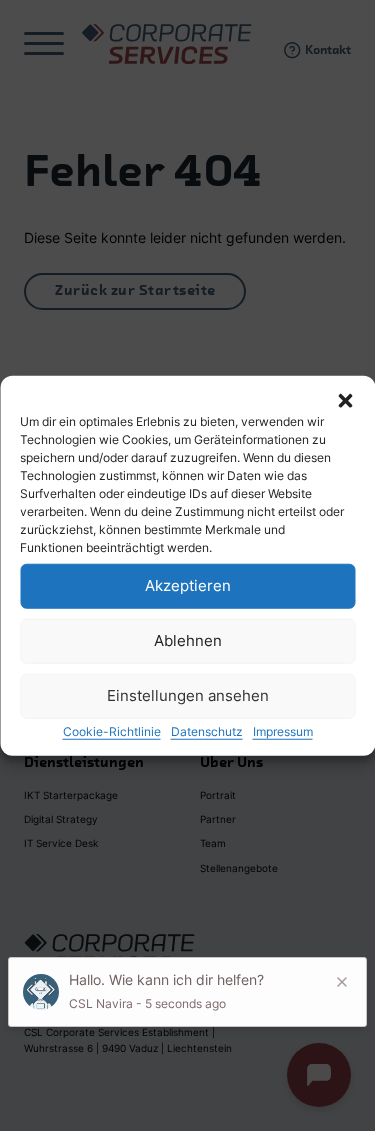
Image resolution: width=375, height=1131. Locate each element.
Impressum (283, 730)
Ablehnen (188, 640)
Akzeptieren (188, 585)
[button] (345, 400)
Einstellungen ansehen (188, 695)
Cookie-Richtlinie (112, 730)
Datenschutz (207, 730)
